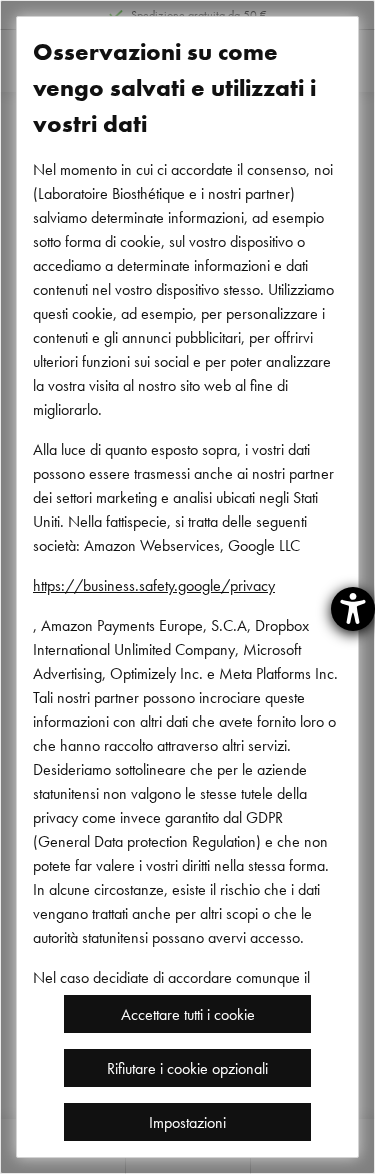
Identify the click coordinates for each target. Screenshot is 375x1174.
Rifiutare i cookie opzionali (187, 1068)
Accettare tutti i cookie (188, 1014)
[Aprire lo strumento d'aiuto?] (353, 609)
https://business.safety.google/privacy (154, 585)
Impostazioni (187, 1122)
